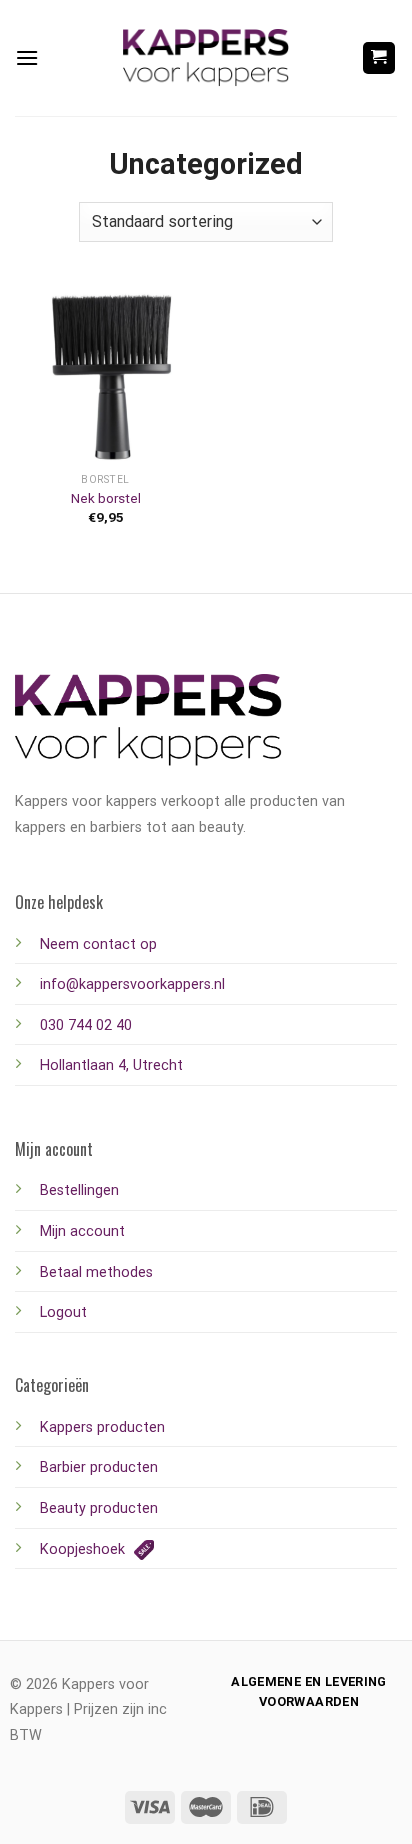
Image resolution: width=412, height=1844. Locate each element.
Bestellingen (79, 1190)
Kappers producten (102, 1427)
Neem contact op (98, 944)
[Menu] (27, 57)
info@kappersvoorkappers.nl (132, 984)
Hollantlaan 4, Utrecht (111, 1065)
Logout (63, 1312)
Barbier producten (99, 1467)
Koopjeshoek (84, 1549)
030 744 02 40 (86, 1025)
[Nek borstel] (105, 372)
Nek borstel (106, 498)
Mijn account (82, 1231)
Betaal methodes (96, 1272)
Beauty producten (99, 1508)
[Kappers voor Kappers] (206, 58)
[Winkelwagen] (379, 58)
